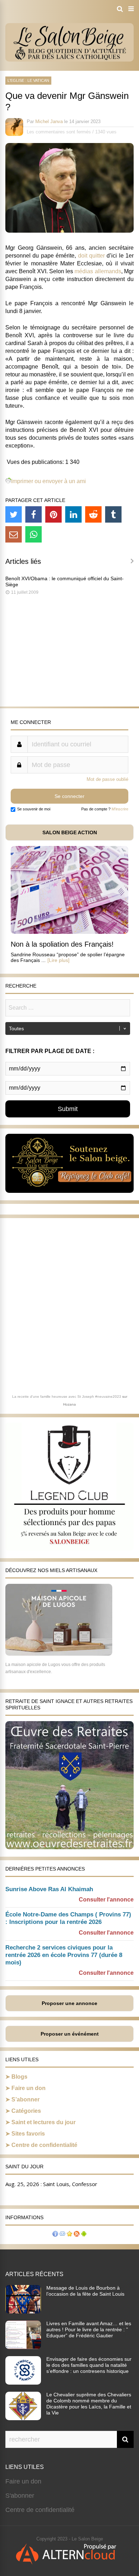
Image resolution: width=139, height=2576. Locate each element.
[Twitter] (14, 514)
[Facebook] (34, 514)
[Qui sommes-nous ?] (55, 2235)
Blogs (19, 2077)
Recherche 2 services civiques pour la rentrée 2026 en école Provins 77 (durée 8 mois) (64, 1955)
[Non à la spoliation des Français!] (69, 932)
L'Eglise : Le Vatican (28, 80)
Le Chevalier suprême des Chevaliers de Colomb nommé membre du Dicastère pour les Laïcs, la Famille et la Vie (89, 2404)
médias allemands (98, 271)
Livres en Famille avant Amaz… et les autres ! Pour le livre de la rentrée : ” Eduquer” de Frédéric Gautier (89, 2329)
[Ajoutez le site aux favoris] (69, 2235)
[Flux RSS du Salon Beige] (77, 2235)
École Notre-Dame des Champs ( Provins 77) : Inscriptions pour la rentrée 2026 (68, 1918)
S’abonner (25, 2099)
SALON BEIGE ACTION (70, 832)
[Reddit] (93, 514)
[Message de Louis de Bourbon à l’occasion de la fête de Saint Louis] (23, 2311)
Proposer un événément (70, 2034)
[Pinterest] (53, 514)
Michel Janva (49, 121)
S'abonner (20, 2496)
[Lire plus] (58, 960)
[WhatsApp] (34, 534)
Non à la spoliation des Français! (62, 944)
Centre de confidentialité (44, 2145)
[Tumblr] (113, 514)
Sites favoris (28, 2134)
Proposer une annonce (69, 2003)
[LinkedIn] (73, 514)
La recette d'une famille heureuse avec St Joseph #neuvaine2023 (67, 1397)
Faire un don (29, 2088)
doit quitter (91, 256)
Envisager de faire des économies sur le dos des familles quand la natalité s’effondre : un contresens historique (89, 2365)
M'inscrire (120, 809)
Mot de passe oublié (107, 779)
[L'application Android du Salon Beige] (84, 2235)
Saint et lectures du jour (43, 2122)
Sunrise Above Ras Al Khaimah (49, 1889)
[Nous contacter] (62, 2235)
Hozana (69, 1404)
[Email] (14, 534)
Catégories (26, 2111)
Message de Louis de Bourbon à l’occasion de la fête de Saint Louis (85, 2291)
